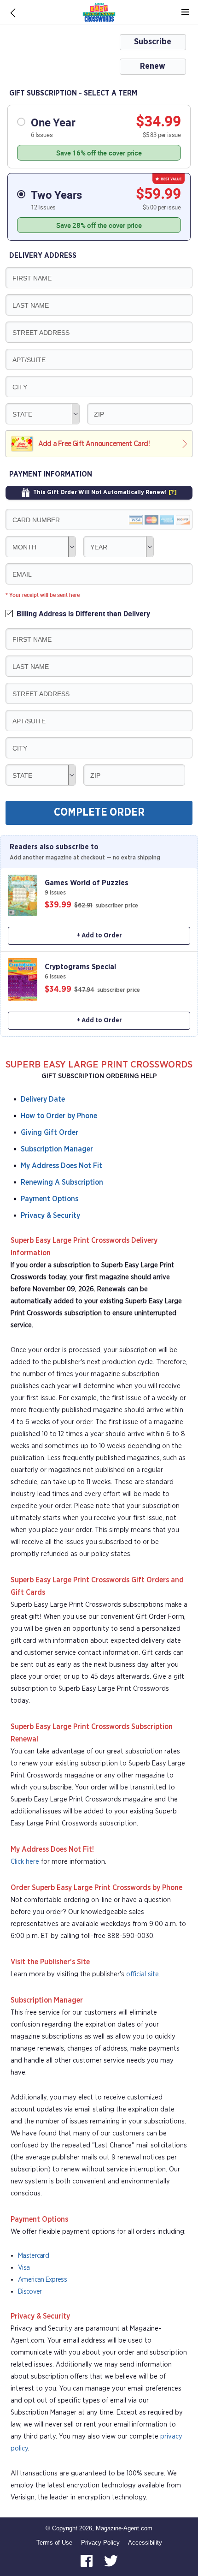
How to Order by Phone (59, 1116)
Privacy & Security (50, 1216)
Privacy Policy (100, 2543)
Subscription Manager (57, 1149)
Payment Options (49, 1199)
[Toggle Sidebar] (185, 12)
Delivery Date (43, 1099)
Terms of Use (54, 2543)
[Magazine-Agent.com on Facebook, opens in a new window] (87, 2561)
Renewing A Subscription (62, 1182)
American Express (42, 2280)
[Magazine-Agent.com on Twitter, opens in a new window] (111, 2561)
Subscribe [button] (153, 42)
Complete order (99, 813)
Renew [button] (153, 66)
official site (143, 1974)
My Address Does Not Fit (61, 1166)
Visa (24, 2268)
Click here (25, 1862)
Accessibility (145, 2543)
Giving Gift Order (49, 1133)
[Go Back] (13, 12)
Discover (30, 2292)
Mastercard (33, 2256)
